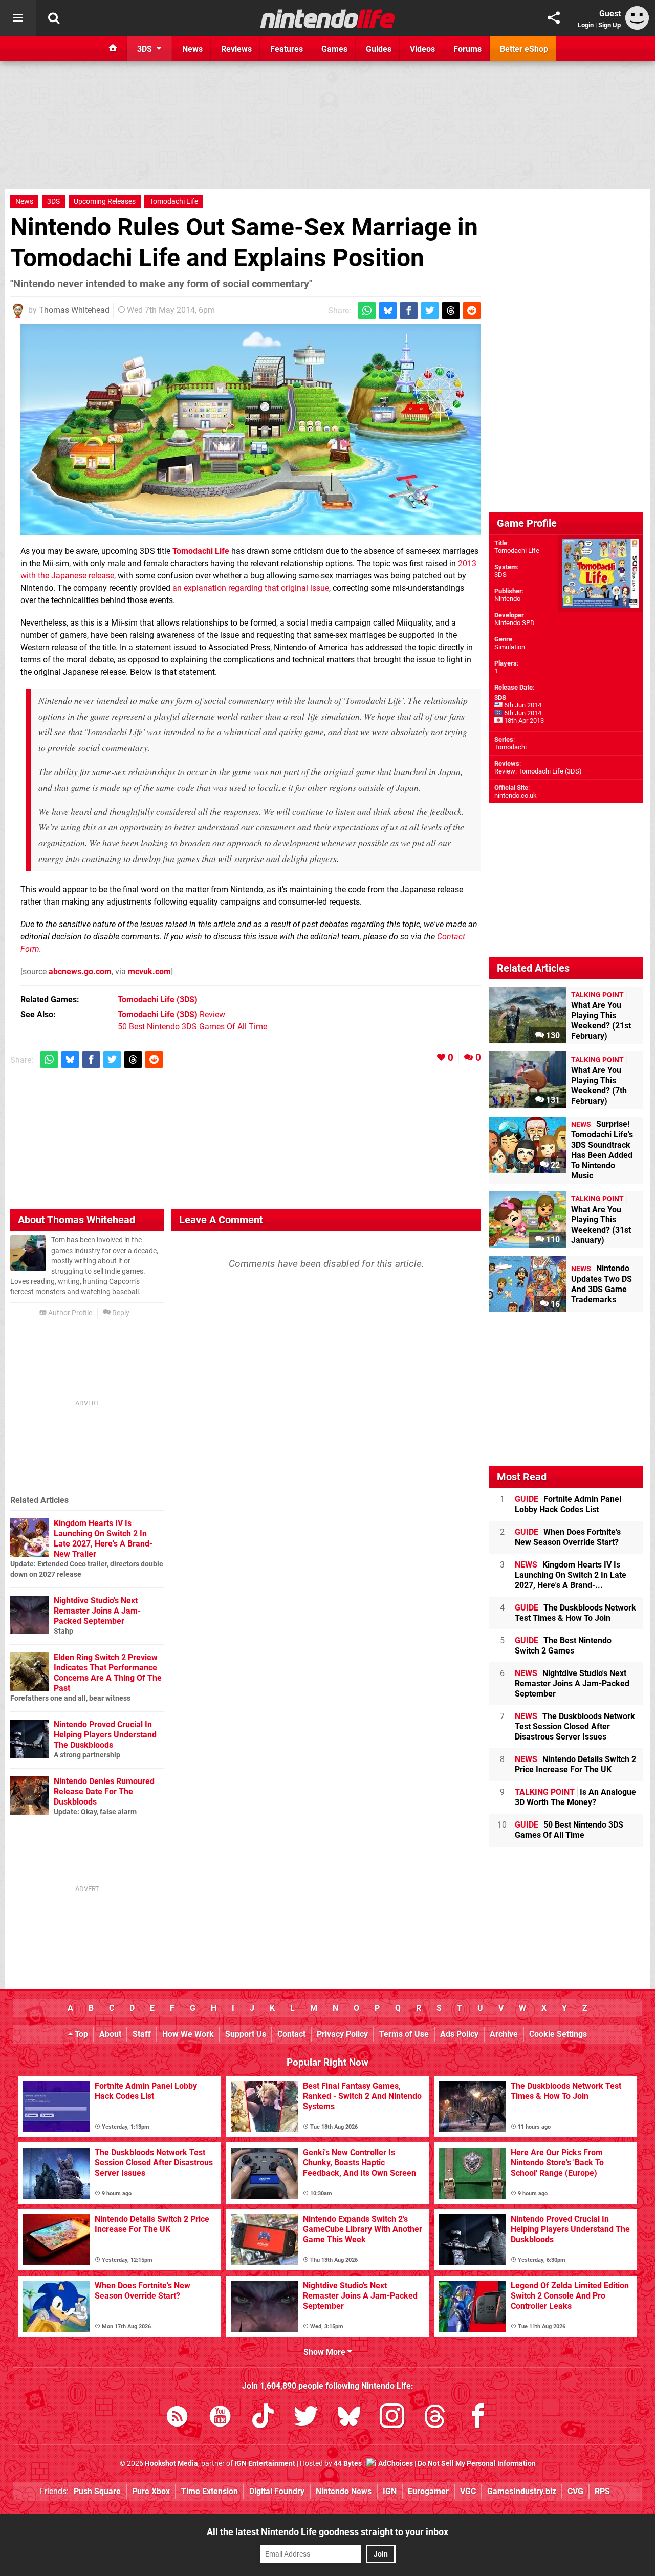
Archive (504, 2034)
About (110, 2034)
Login (586, 25)
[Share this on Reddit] (472, 310)
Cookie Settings (558, 2034)
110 (552, 1240)
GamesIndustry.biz (522, 2491)
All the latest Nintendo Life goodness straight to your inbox (327, 2532)
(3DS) (158, 1000)
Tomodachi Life (174, 201)
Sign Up (609, 25)
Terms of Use (404, 2034)
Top (80, 2034)
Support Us (246, 2034)
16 (554, 1304)
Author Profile (69, 1313)
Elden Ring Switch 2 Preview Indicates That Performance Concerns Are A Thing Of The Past (108, 1673)
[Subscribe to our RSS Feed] (177, 2418)
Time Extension (210, 2491)
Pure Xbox (151, 2491)
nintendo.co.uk (516, 795)
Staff (142, 2034)
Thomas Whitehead (74, 310)
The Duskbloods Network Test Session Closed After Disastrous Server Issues (575, 1726)
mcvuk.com (149, 971)
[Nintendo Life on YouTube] (220, 2418)
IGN (390, 2491)
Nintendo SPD (515, 623)
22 (554, 1165)
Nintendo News (344, 2491)
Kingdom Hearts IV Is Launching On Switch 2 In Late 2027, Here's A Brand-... (571, 1575)
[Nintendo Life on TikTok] (263, 2418)
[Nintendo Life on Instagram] (392, 2418)
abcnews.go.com (80, 971)
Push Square (97, 2491)
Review (171, 1014)
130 (552, 1035)
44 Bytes (348, 2464)
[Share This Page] (554, 18)
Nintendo (507, 599)
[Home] (113, 49)
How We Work (188, 2034)
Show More (325, 2352)
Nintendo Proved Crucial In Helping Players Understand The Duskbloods (105, 1735)
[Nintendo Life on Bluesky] (349, 2418)
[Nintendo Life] (328, 18)
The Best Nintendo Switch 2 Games (563, 1646)
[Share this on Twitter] (430, 310)
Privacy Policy (342, 2034)
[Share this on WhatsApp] (367, 310)
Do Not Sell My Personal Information (477, 2464)
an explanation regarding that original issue (251, 588)
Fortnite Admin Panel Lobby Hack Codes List (568, 1504)
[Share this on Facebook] (409, 310)
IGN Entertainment (265, 2464)
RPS (602, 2491)
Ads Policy (459, 2034)
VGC (468, 2491)
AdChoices (395, 2464)
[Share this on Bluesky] (388, 310)
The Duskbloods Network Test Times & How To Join (575, 1613)
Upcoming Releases (105, 201)
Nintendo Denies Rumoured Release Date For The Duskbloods (104, 1791)
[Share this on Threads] (451, 310)
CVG (575, 2491)
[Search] (54, 18)
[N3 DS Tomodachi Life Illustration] (251, 430)
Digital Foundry (277, 2491)
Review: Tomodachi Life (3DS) (538, 771)
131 (552, 1100)
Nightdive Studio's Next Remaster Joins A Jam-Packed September (97, 1611)
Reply (120, 1313)
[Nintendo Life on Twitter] (306, 2418)
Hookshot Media (171, 2464)
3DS (53, 201)
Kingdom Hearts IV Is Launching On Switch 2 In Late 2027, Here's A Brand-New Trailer (103, 1539)
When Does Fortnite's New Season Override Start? (568, 1537)
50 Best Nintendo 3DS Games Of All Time (192, 1027)
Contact (291, 2034)
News (24, 201)
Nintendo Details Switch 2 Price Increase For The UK (575, 1764)
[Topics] (18, 18)
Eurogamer (428, 2491)
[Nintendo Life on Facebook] (478, 2418)
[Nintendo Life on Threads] (435, 2418)
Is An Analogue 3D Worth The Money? (575, 1797)
